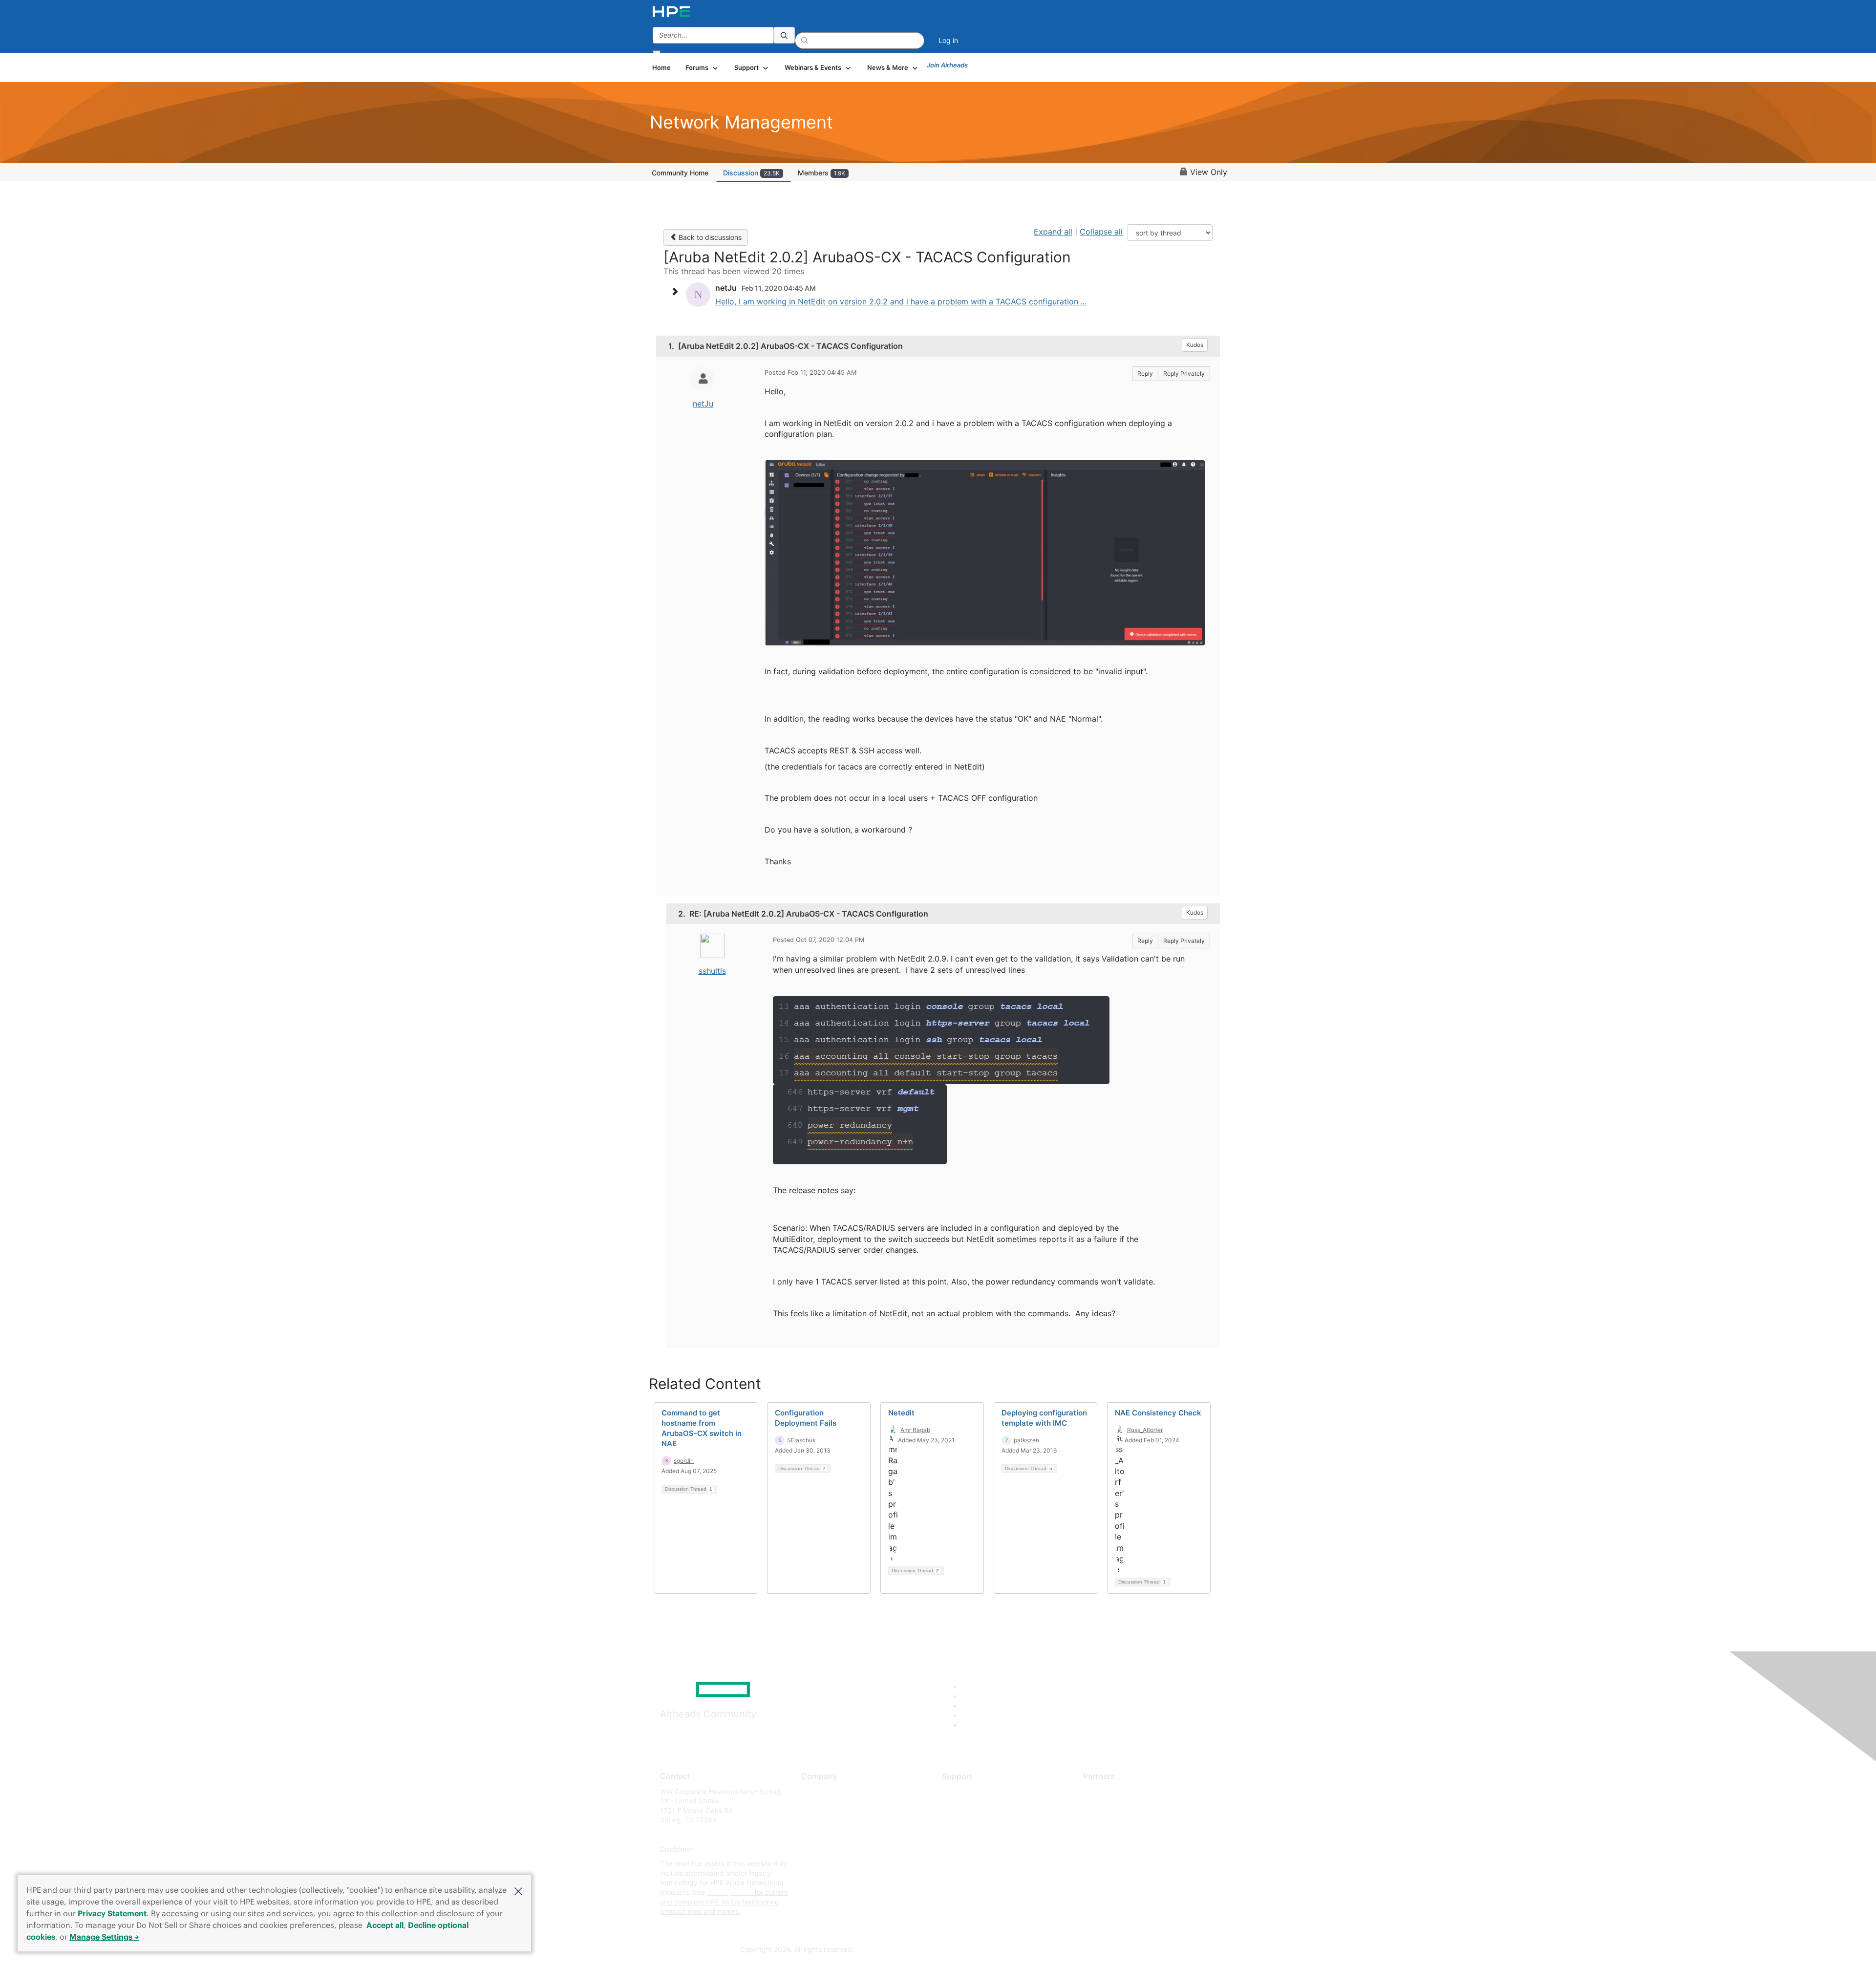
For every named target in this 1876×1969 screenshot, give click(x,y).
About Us (816, 1791)
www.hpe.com (730, 1892)
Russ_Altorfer (1145, 1430)
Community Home (680, 173)
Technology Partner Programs (1131, 1834)
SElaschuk (801, 1440)
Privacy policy (824, 1849)
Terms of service (828, 1864)
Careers (814, 1806)
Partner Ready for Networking (1131, 1820)
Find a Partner (1106, 1791)
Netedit (901, 1413)
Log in (948, 40)
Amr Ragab (915, 1430)
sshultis (712, 971)
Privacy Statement (112, 1913)
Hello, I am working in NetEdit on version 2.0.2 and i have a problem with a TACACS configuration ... (901, 301)
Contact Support (969, 1806)
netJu (703, 404)
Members (821, 173)
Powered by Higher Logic (1079, 1950)
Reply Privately (1184, 374)
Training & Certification (978, 1820)
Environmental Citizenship (842, 1834)
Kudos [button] (1195, 345)
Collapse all (1101, 232)
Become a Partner (1112, 1806)
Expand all (1053, 232)
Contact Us (819, 1820)
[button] (518, 1890)
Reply (1145, 374)
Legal (810, 1878)
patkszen (1026, 1440)
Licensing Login (967, 1849)
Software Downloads (975, 1834)
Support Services (970, 1791)
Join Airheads (947, 65)
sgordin (684, 1461)
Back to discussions (709, 237)
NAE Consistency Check (1158, 1413)
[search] (784, 35)
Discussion (751, 173)
